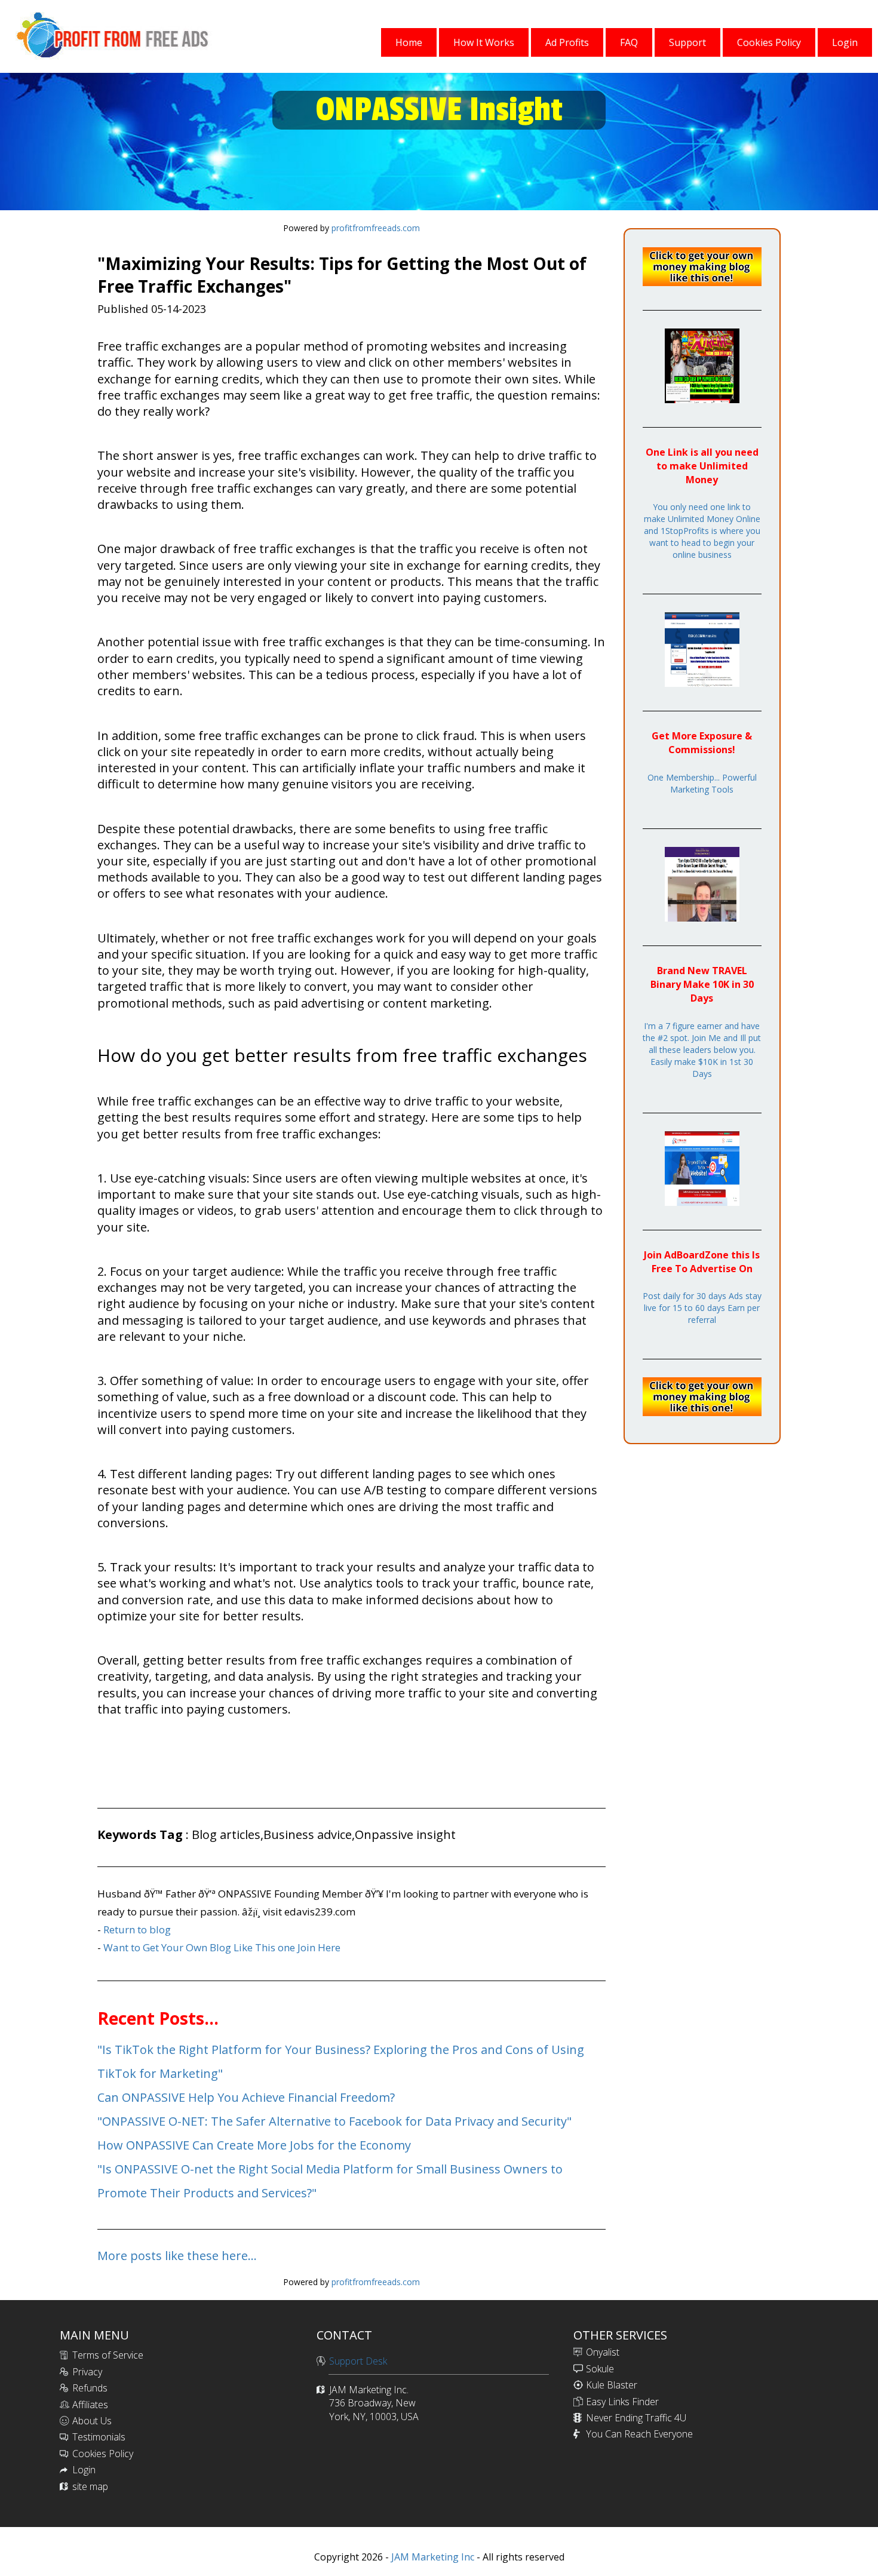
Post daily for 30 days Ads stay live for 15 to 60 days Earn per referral (702, 1308)
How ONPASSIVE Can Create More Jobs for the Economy (254, 2145)
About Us (92, 2421)
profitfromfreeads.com (376, 228)
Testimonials (99, 2437)
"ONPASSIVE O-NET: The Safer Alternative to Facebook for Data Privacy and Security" (334, 2121)
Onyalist (603, 2352)
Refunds (90, 2388)
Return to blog (137, 1929)
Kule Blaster (612, 2385)
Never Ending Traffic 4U (636, 2418)
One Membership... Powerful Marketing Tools (702, 783)
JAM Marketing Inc (432, 2557)
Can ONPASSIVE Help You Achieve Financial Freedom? (246, 2097)
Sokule (600, 2369)
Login (84, 2470)
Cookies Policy (103, 2454)
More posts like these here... (177, 2256)
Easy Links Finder (622, 2402)
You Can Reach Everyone (639, 2434)
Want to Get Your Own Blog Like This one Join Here (222, 1947)
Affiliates (90, 2405)
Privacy (87, 2372)
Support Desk (358, 2361)
